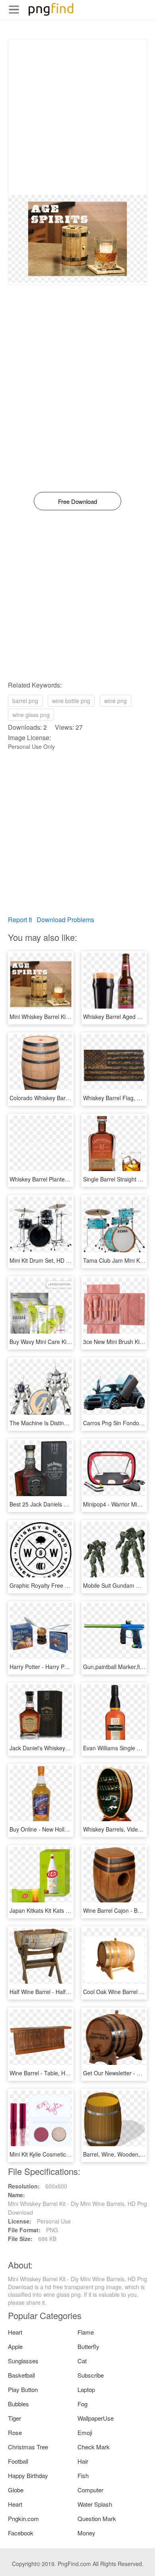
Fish (83, 2475)
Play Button (23, 2389)
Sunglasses (23, 2361)
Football (18, 2461)
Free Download (77, 501)
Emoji (85, 2432)
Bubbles (18, 2404)
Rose (15, 2432)
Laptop (86, 2389)
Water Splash (95, 2504)
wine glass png (31, 715)
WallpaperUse (96, 2418)
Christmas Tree (28, 2447)
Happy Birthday (28, 2475)
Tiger (15, 2418)
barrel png (25, 701)
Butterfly (88, 2346)
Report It (20, 920)
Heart (15, 2332)
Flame (86, 2332)
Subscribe (91, 2375)
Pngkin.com (23, 2518)
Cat (82, 2361)
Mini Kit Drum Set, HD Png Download (56, 1260)
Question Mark (97, 2518)
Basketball (21, 2375)
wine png (115, 701)
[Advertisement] (77, 117)
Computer (90, 2490)
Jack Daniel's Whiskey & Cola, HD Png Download (71, 1748)
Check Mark (94, 2447)
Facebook (21, 2533)
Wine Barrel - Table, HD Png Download (58, 2073)
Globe (16, 2490)
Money (86, 2533)
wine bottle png (71, 701)
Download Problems (65, 920)
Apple (15, 2346)
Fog (82, 2404)
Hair (83, 2461)
